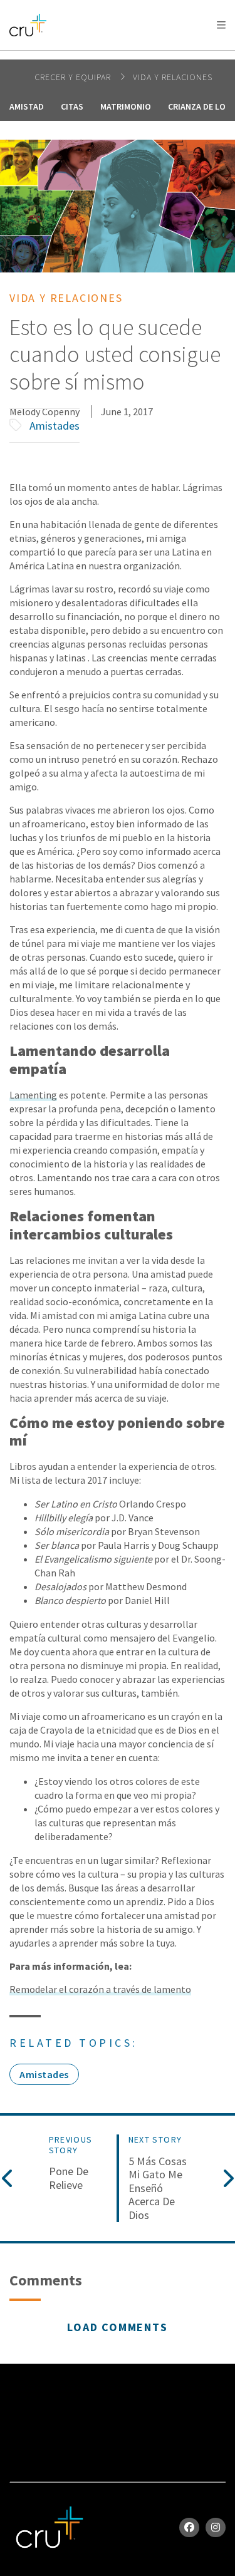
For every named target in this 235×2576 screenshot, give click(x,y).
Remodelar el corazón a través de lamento (100, 1989)
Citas (72, 106)
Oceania (109, 57)
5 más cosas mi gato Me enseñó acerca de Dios (158, 2188)
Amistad (27, 106)
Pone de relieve (69, 2178)
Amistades (55, 426)
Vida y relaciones (173, 77)
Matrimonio (126, 106)
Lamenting (33, 1095)
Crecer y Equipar (74, 77)
